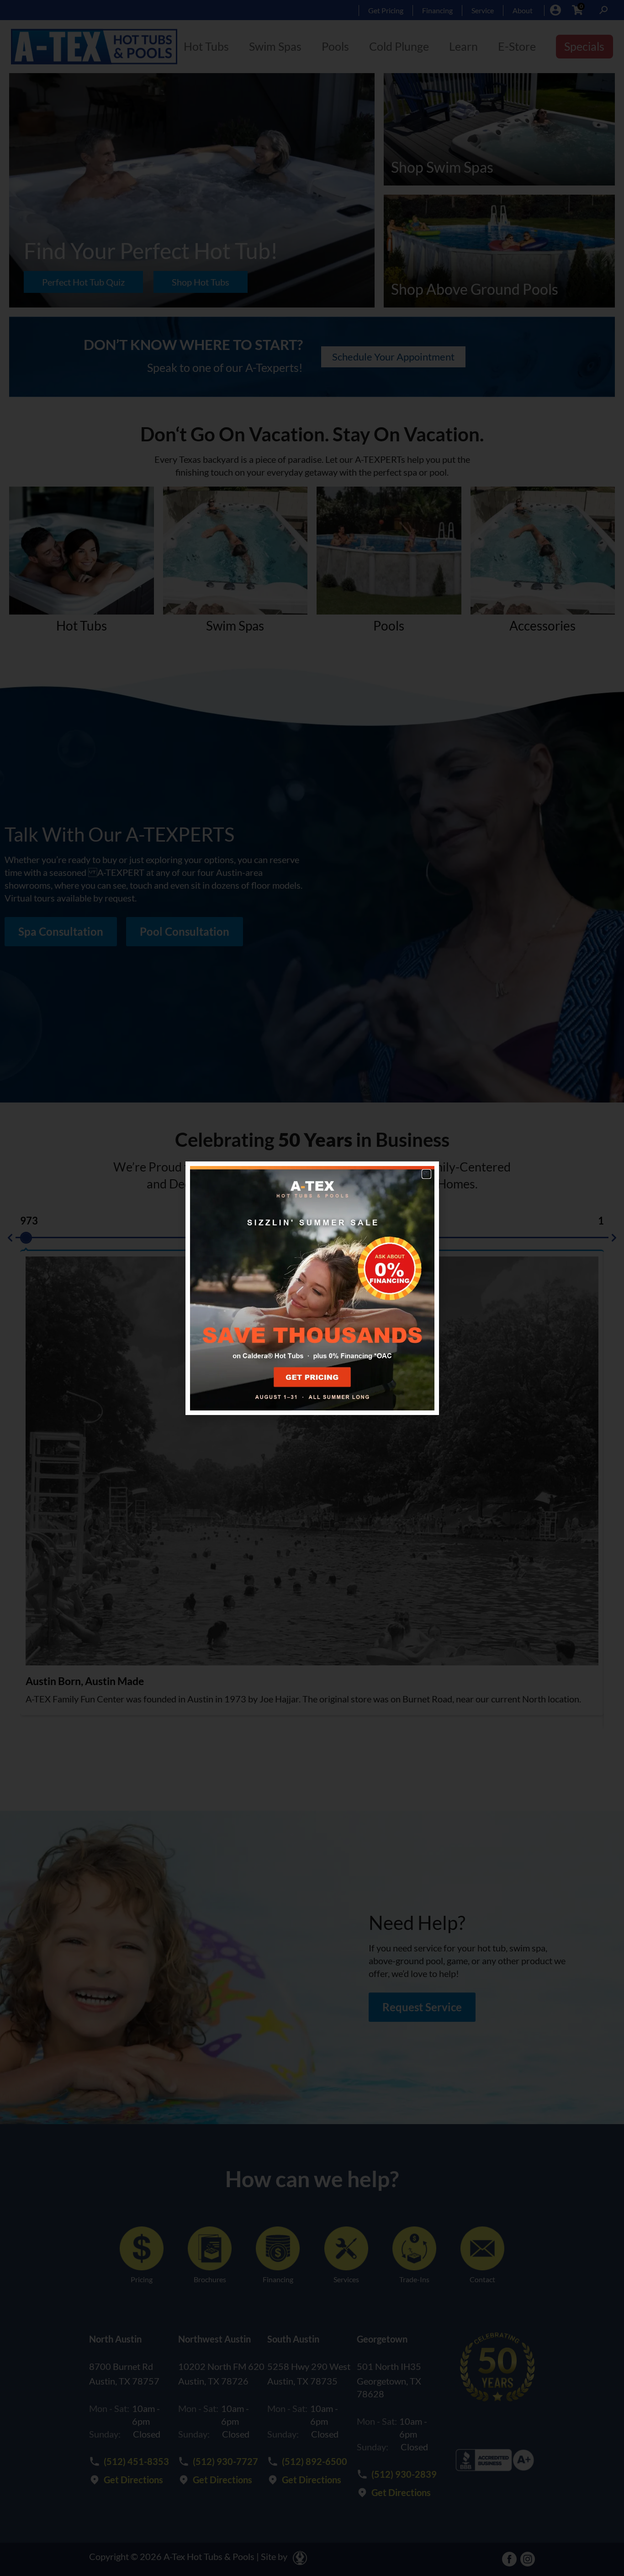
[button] (426, 1174)
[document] (312, 1288)
